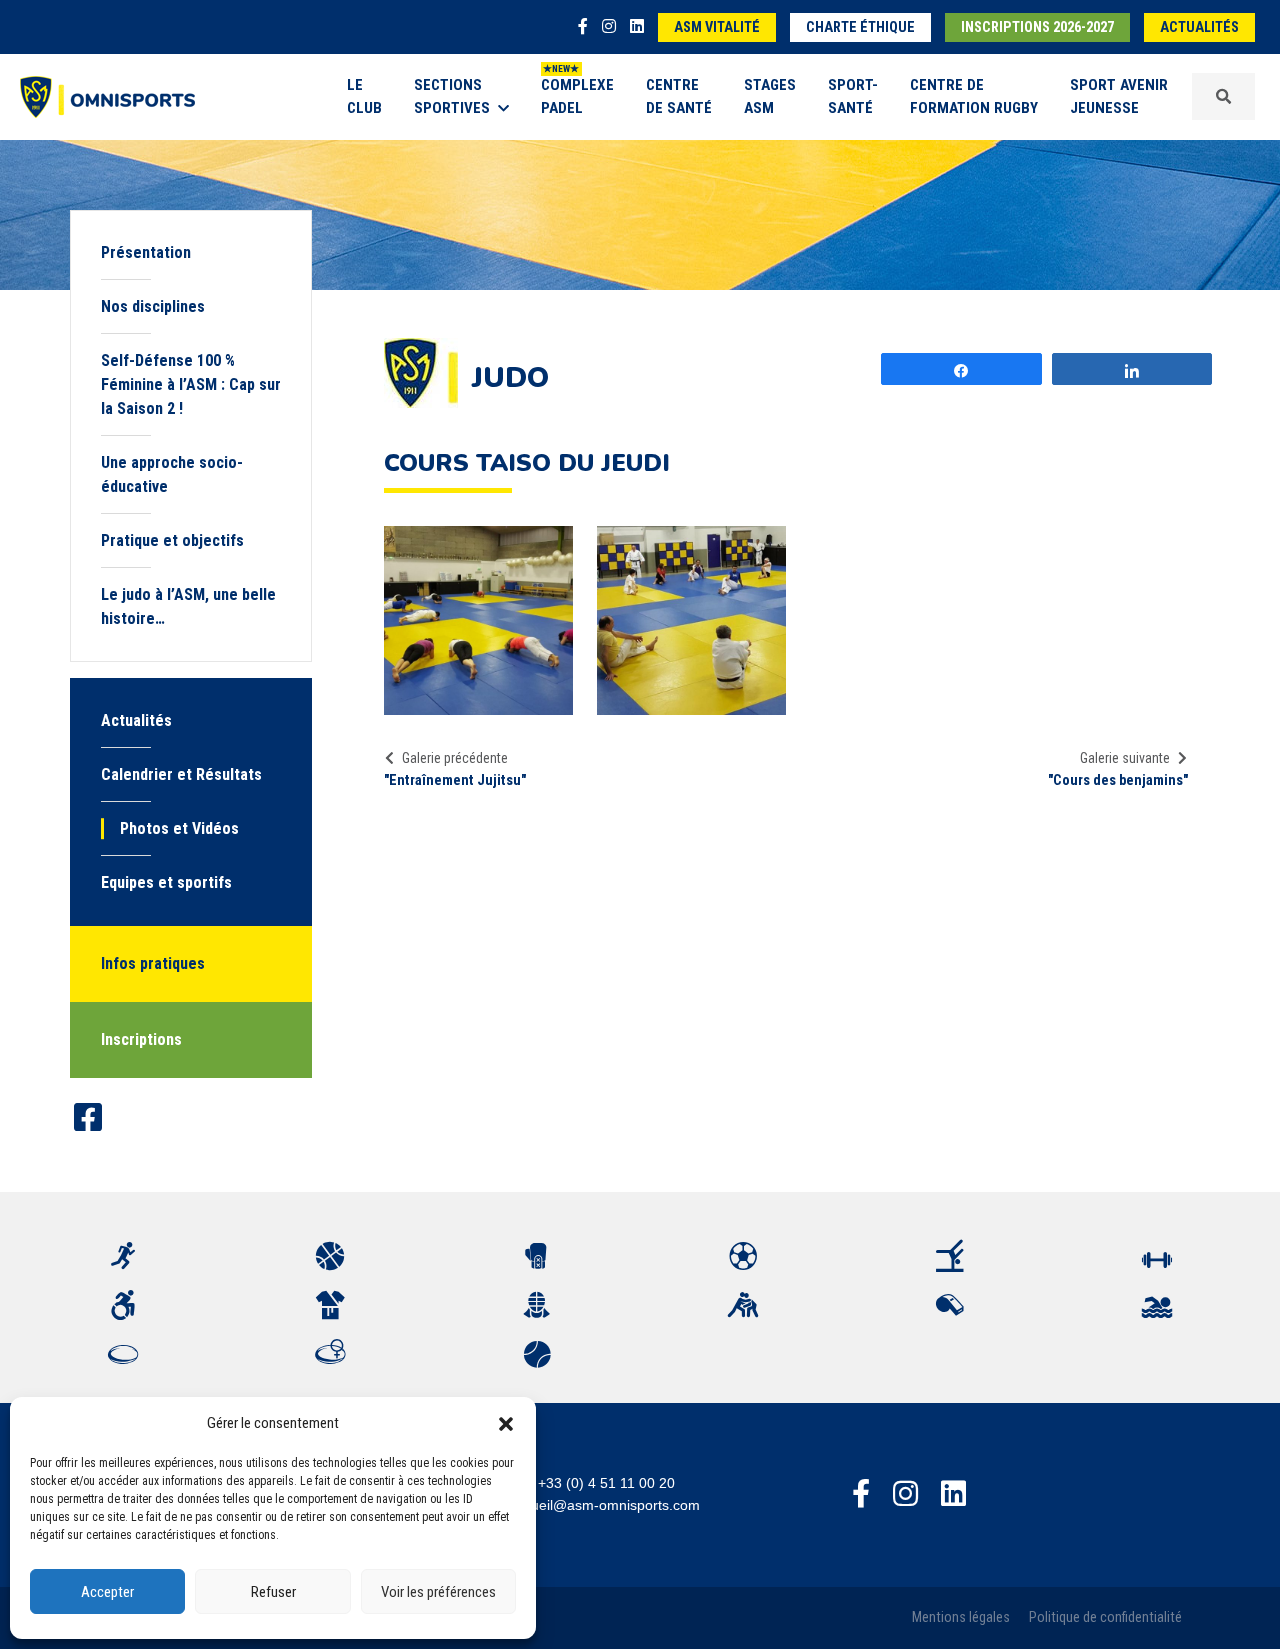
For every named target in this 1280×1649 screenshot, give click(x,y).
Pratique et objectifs (172, 540)
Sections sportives (452, 96)
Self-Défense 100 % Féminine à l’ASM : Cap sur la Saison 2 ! (191, 384)
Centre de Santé (679, 96)
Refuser (273, 1592)
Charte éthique (860, 27)
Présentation (146, 252)
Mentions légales (961, 1617)
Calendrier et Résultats (181, 774)
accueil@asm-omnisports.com (604, 1505)
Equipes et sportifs (166, 882)
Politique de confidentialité (1105, 1617)
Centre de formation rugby (974, 96)
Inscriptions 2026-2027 (1037, 27)
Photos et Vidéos (179, 828)
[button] (506, 1423)
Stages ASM (770, 96)
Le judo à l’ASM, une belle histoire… (188, 606)
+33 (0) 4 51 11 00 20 (606, 1483)
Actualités (1199, 27)
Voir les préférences (438, 1592)
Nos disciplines (153, 306)
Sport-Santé (853, 96)
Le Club (364, 96)
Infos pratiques (153, 963)
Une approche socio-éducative (172, 474)
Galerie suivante (1125, 758)
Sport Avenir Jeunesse (1119, 96)
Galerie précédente (455, 758)
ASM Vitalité (717, 27)
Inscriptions (141, 1039)
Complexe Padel (577, 96)
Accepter (107, 1592)
